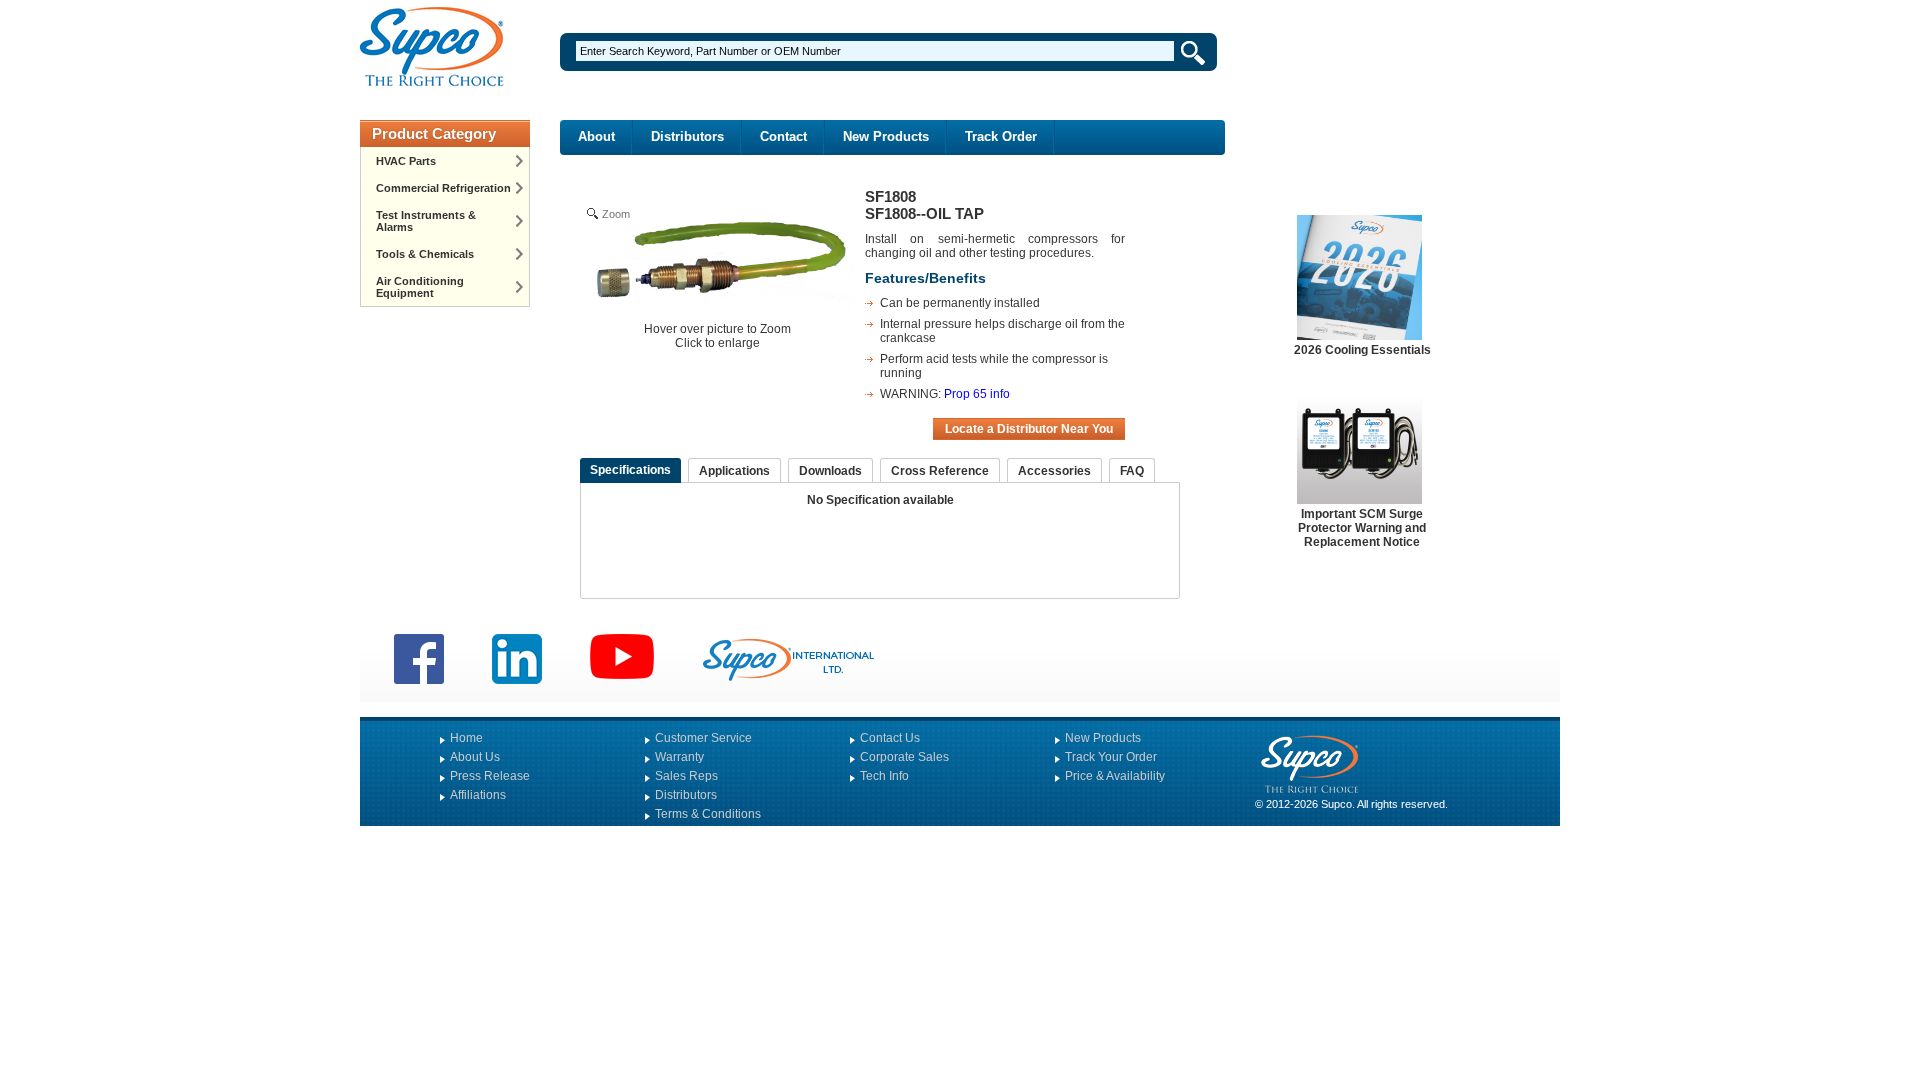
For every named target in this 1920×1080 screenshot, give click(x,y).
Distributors (687, 136)
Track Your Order (1111, 757)
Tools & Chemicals (425, 254)
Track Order (1001, 136)
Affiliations (478, 795)
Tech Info (884, 776)
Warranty (679, 757)
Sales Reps (686, 776)
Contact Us (890, 738)
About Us (475, 757)
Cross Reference (940, 471)
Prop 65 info (977, 394)
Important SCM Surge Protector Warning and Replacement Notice (1362, 528)
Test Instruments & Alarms (426, 221)
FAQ (1132, 471)
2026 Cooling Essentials (1362, 350)
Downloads (830, 471)
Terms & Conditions (708, 814)
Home (466, 738)
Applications (734, 471)
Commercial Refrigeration (443, 188)
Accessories (1054, 471)
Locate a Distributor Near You (1029, 429)
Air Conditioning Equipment (420, 287)
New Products (886, 136)
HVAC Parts (406, 161)
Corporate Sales (904, 757)
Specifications (630, 470)
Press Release (490, 776)
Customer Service (703, 738)
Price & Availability (1115, 776)
